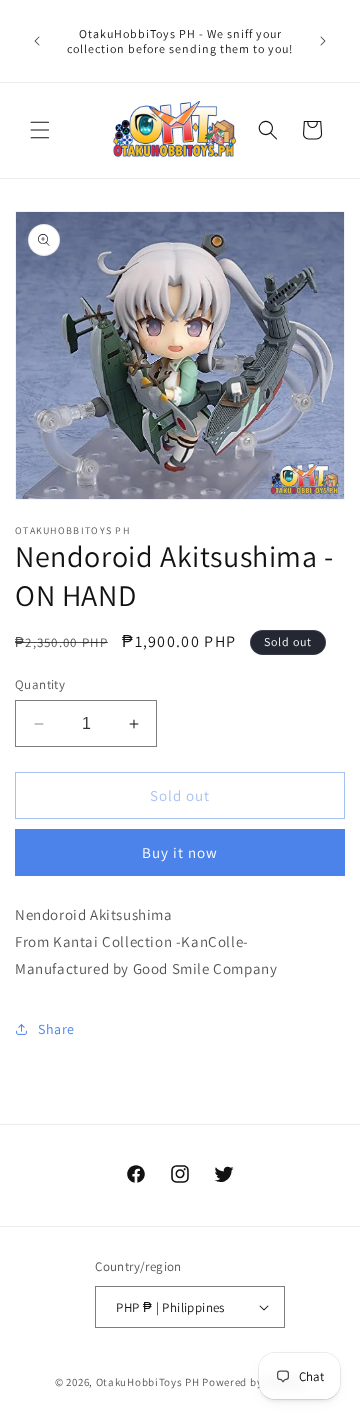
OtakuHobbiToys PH (148, 1382)
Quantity (40, 684)
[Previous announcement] (37, 41)
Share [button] (56, 1029)
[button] (40, 130)
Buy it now (180, 852)
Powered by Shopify (253, 1382)
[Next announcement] (323, 41)
